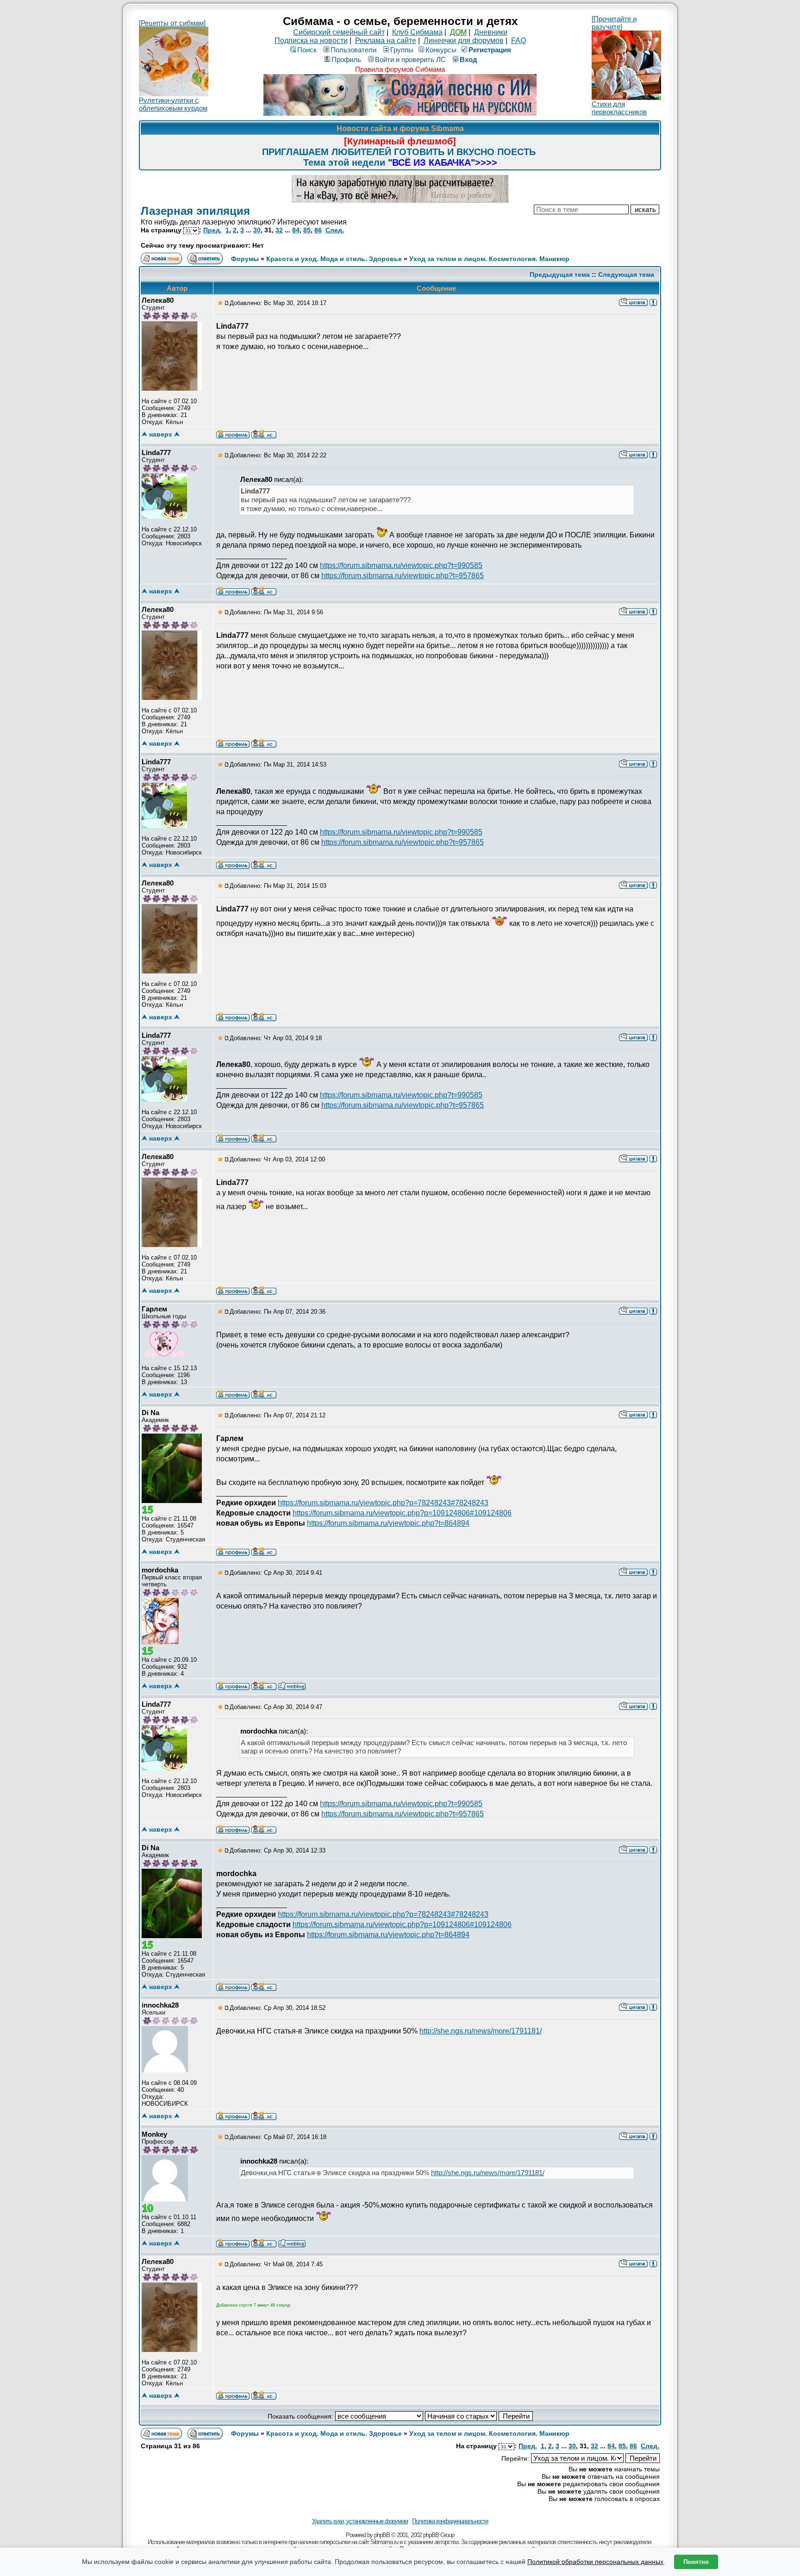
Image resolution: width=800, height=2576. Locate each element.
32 (279, 230)
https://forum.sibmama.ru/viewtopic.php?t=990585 (401, 565)
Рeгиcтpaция (490, 50)
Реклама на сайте (386, 41)
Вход (469, 59)
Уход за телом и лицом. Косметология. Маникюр (489, 259)
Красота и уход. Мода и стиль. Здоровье (334, 259)
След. (335, 230)
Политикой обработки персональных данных (595, 2562)
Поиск (307, 50)
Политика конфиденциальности (450, 2521)
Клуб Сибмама (417, 32)
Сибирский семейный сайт (339, 32)
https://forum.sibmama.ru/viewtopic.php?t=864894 (388, 1523)
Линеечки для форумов (464, 41)
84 (296, 230)
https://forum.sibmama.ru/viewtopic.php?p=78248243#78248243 (383, 1503)
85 (307, 230)
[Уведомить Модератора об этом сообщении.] (653, 302)
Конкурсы (441, 50)
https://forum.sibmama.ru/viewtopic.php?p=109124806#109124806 (402, 1513)
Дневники (491, 32)
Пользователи (353, 50)
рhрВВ (382, 2535)
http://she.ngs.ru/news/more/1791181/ (481, 2031)
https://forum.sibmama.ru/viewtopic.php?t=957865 (403, 576)
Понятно (696, 2562)
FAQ (519, 41)
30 (257, 230)
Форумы (245, 259)
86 (318, 230)
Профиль (346, 59)
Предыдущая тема (560, 274)
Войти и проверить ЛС (410, 59)
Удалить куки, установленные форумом (360, 2521)
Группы (402, 50)
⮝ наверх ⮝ (161, 434)
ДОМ (458, 32)
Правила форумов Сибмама (400, 69)
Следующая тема (626, 274)
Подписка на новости (311, 41)
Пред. (212, 230)
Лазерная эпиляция (195, 211)
